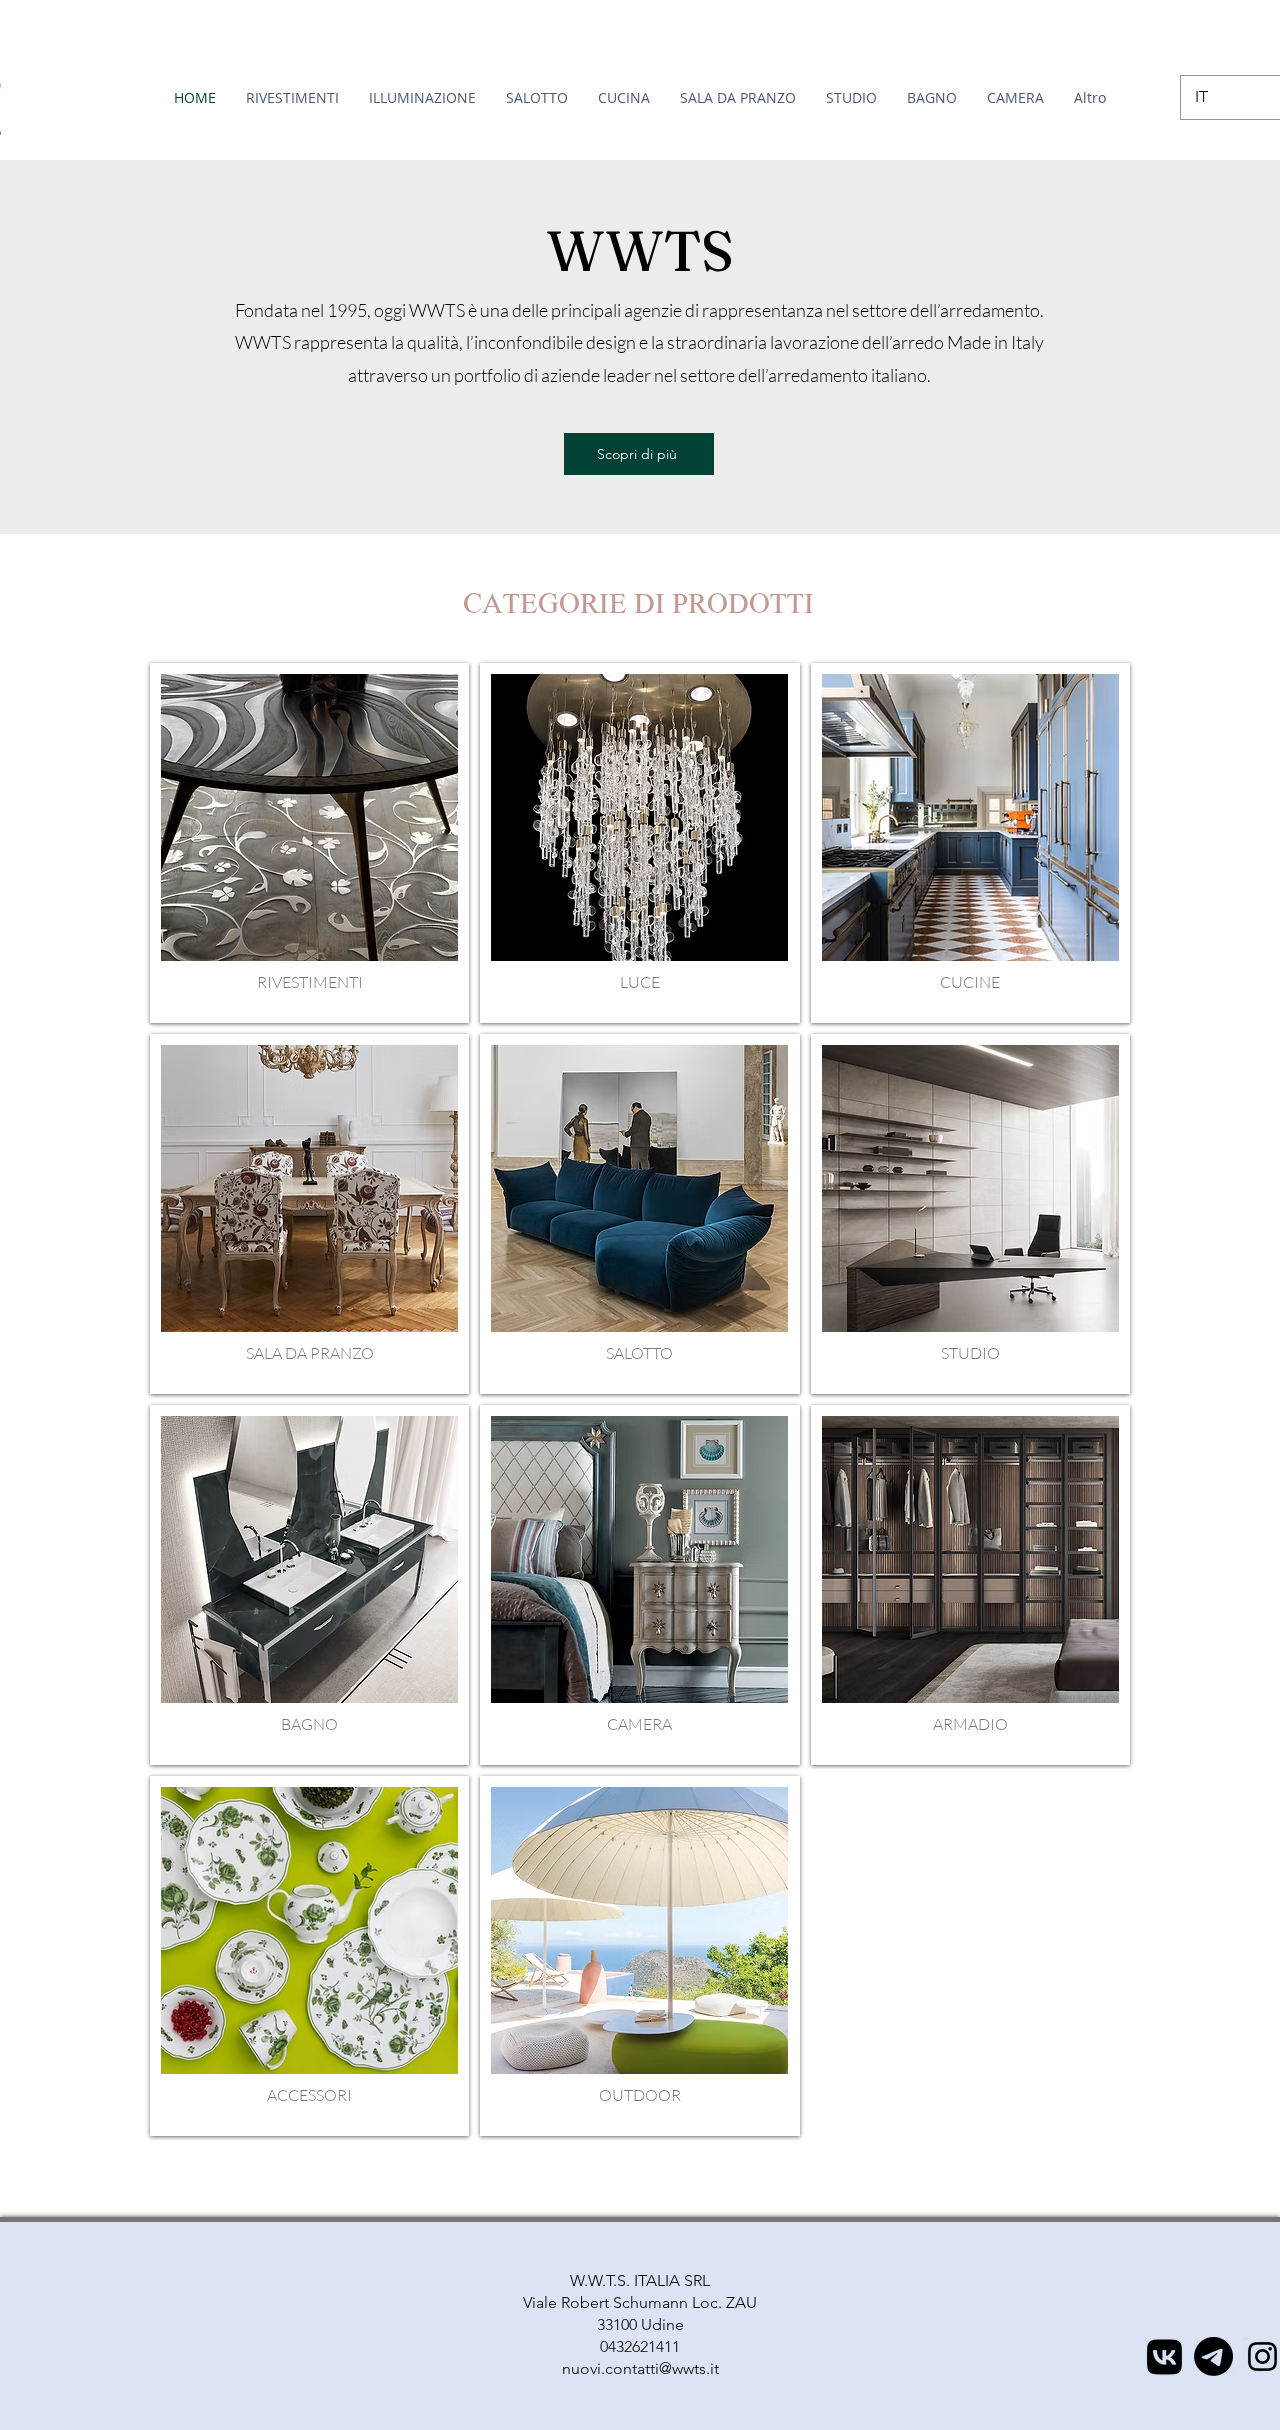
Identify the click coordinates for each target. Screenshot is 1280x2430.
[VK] (1164, 2356)
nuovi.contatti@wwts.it (640, 2368)
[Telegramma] (1213, 2356)
